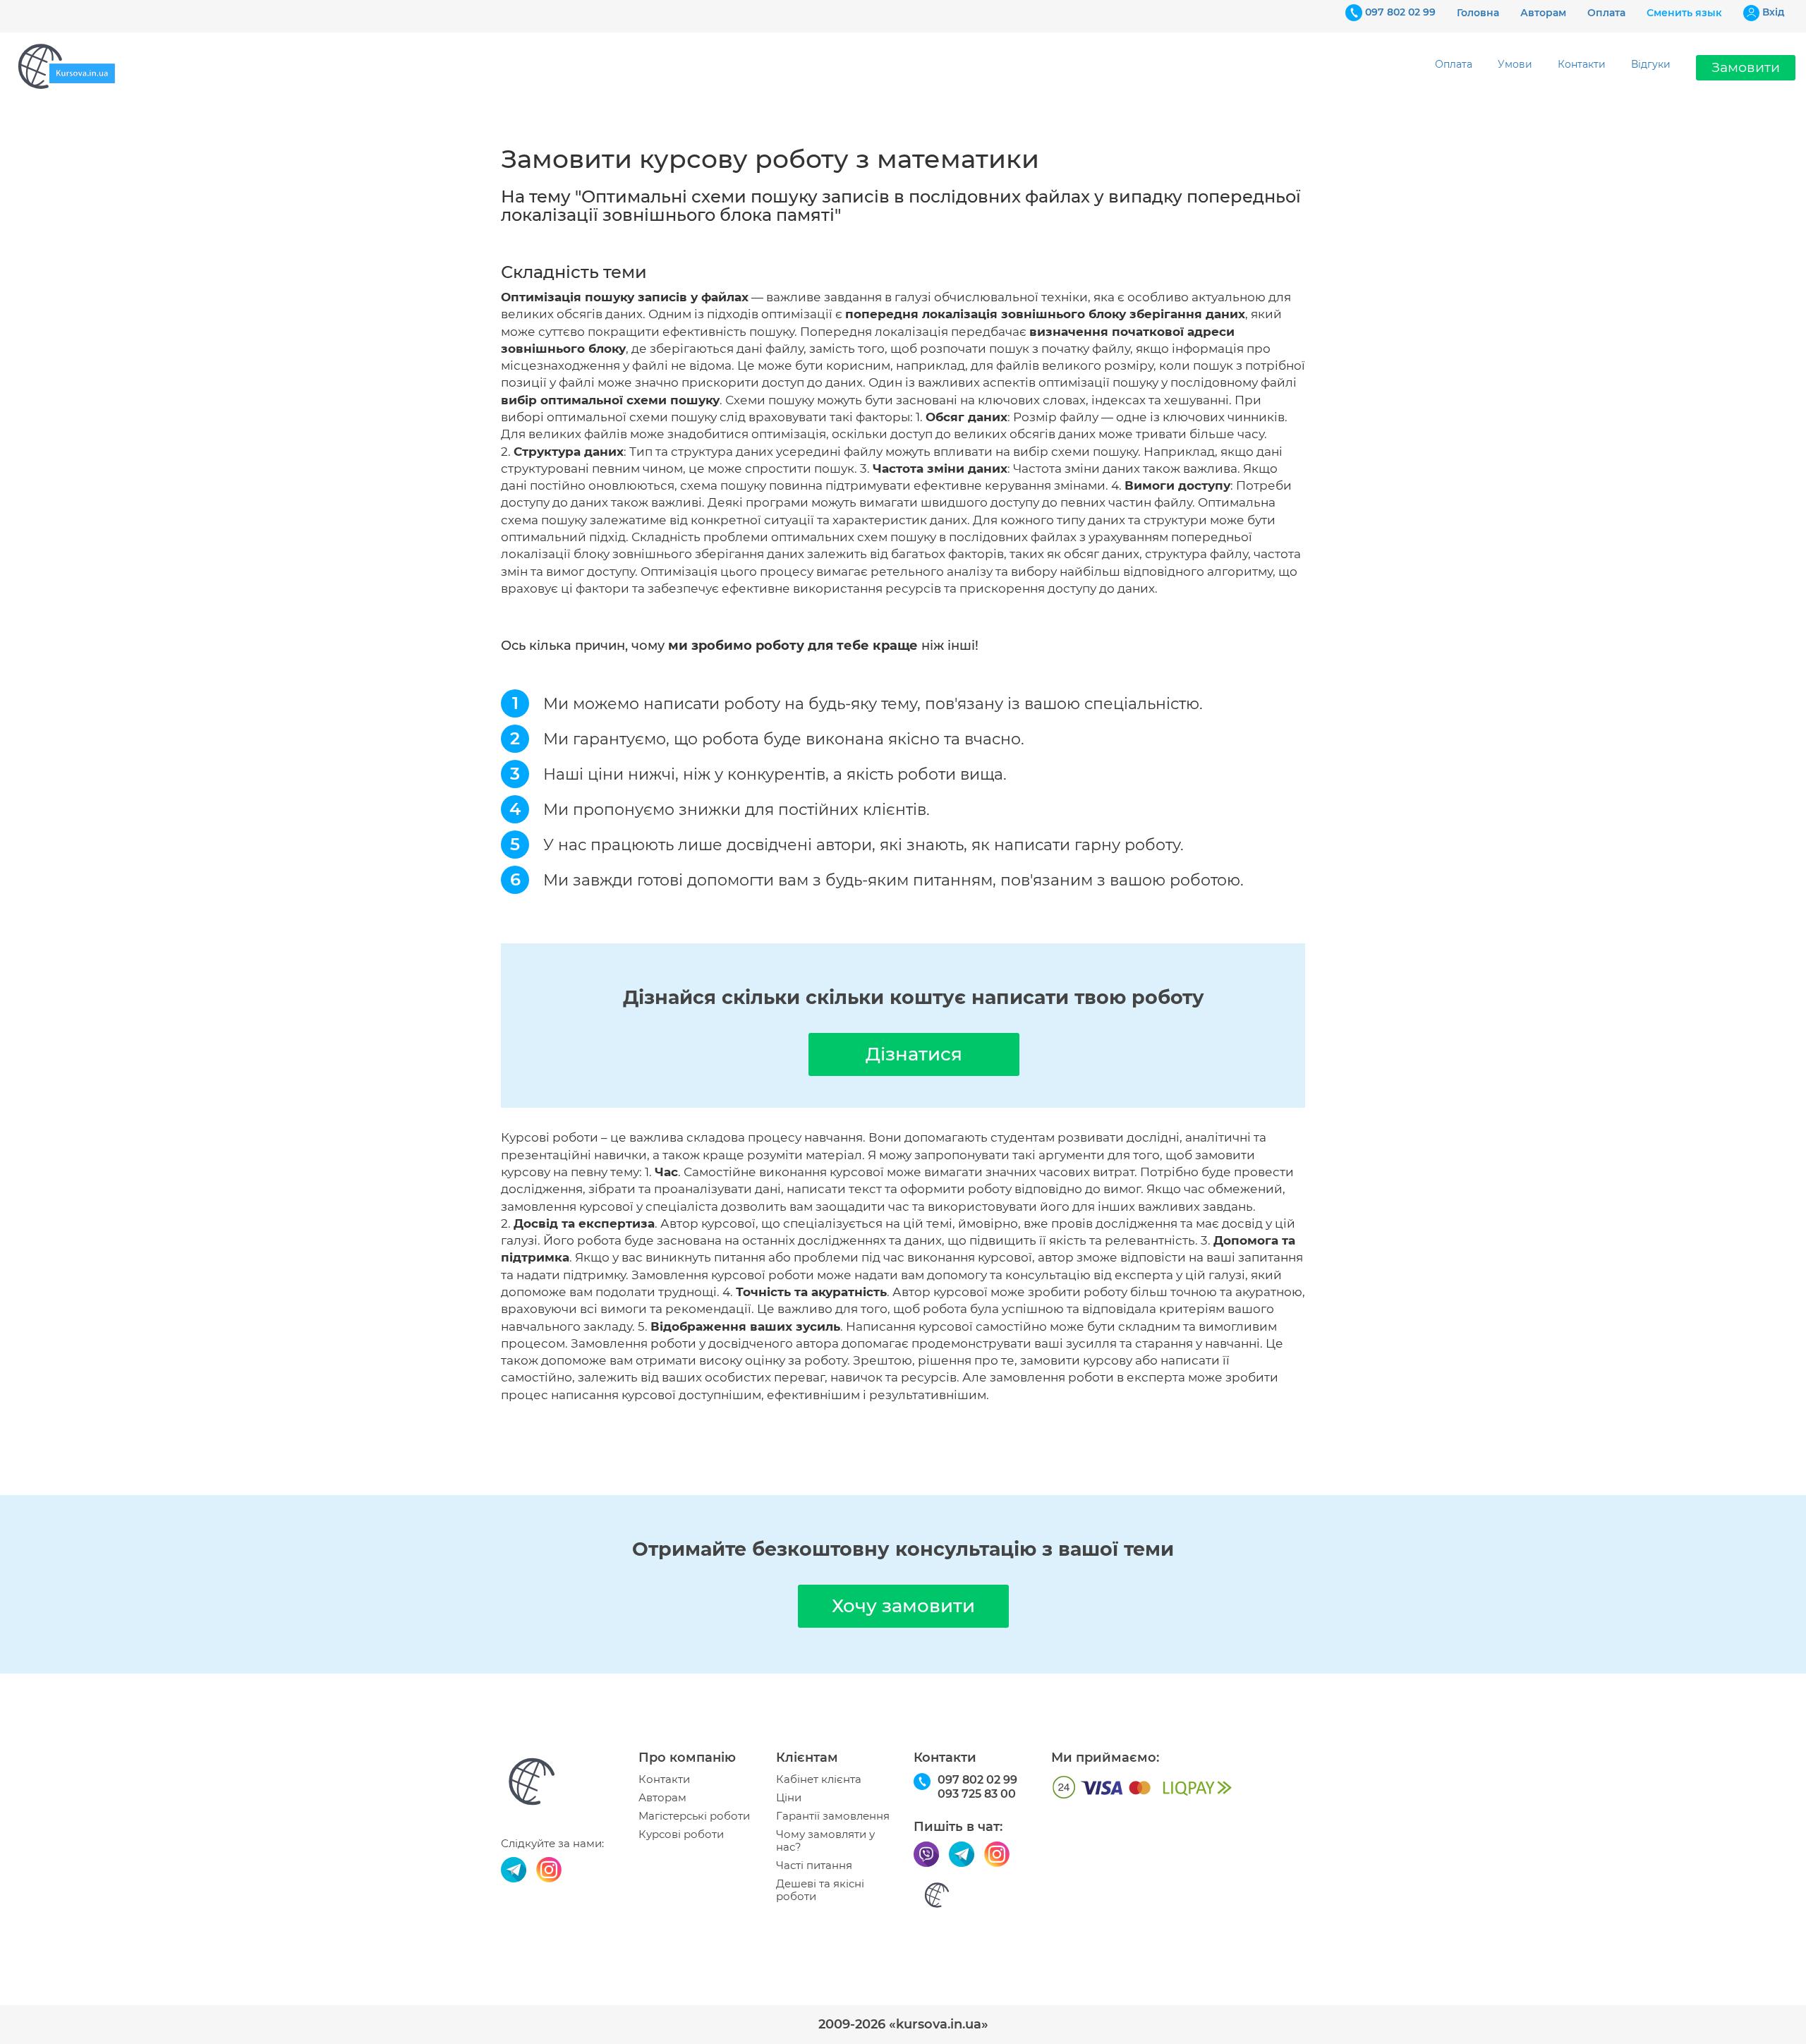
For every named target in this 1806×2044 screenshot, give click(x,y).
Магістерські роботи (694, 1816)
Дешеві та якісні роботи (820, 1890)
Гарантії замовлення (833, 1816)
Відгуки (1651, 64)
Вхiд (1774, 12)
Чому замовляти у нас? (825, 1841)
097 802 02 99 (1400, 12)
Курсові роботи (681, 1834)
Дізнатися (914, 1054)
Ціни (789, 1798)
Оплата (1606, 13)
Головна (1478, 13)
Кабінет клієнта (819, 1779)
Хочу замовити (903, 1606)
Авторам (1543, 13)
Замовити (1746, 67)
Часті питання (814, 1865)
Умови (1515, 64)
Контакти (1582, 64)
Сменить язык (1684, 13)
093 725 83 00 (977, 1794)
